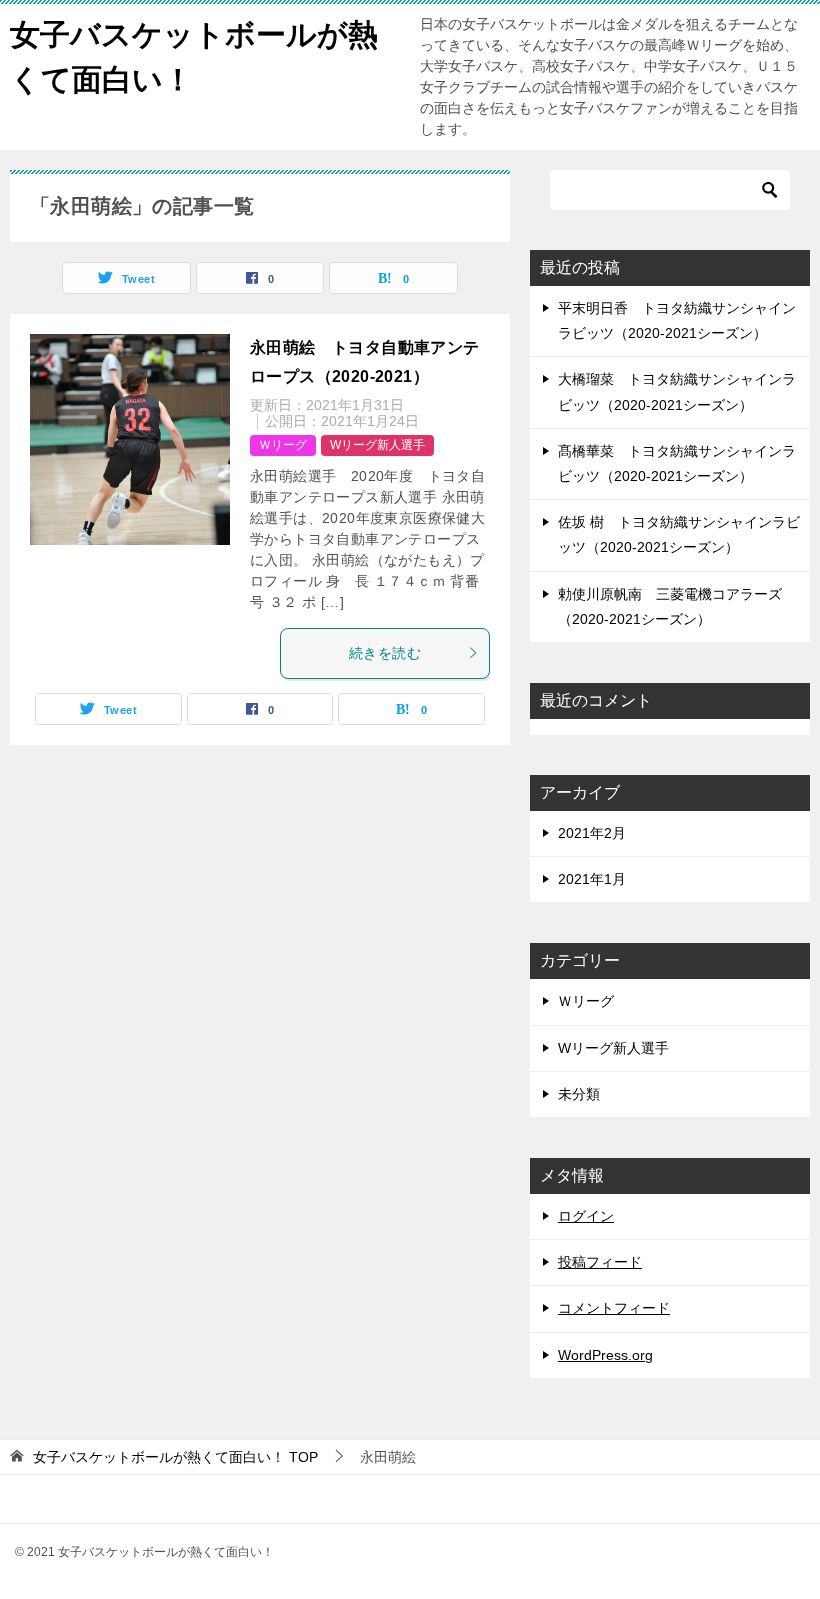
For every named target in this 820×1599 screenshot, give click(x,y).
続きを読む (385, 653)
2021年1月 (592, 879)
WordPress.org (605, 1355)
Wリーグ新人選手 (377, 445)
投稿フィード (600, 1262)
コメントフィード (614, 1308)
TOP (175, 1457)
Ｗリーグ (283, 445)
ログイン (586, 1216)
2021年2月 (592, 833)
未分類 (579, 1094)
